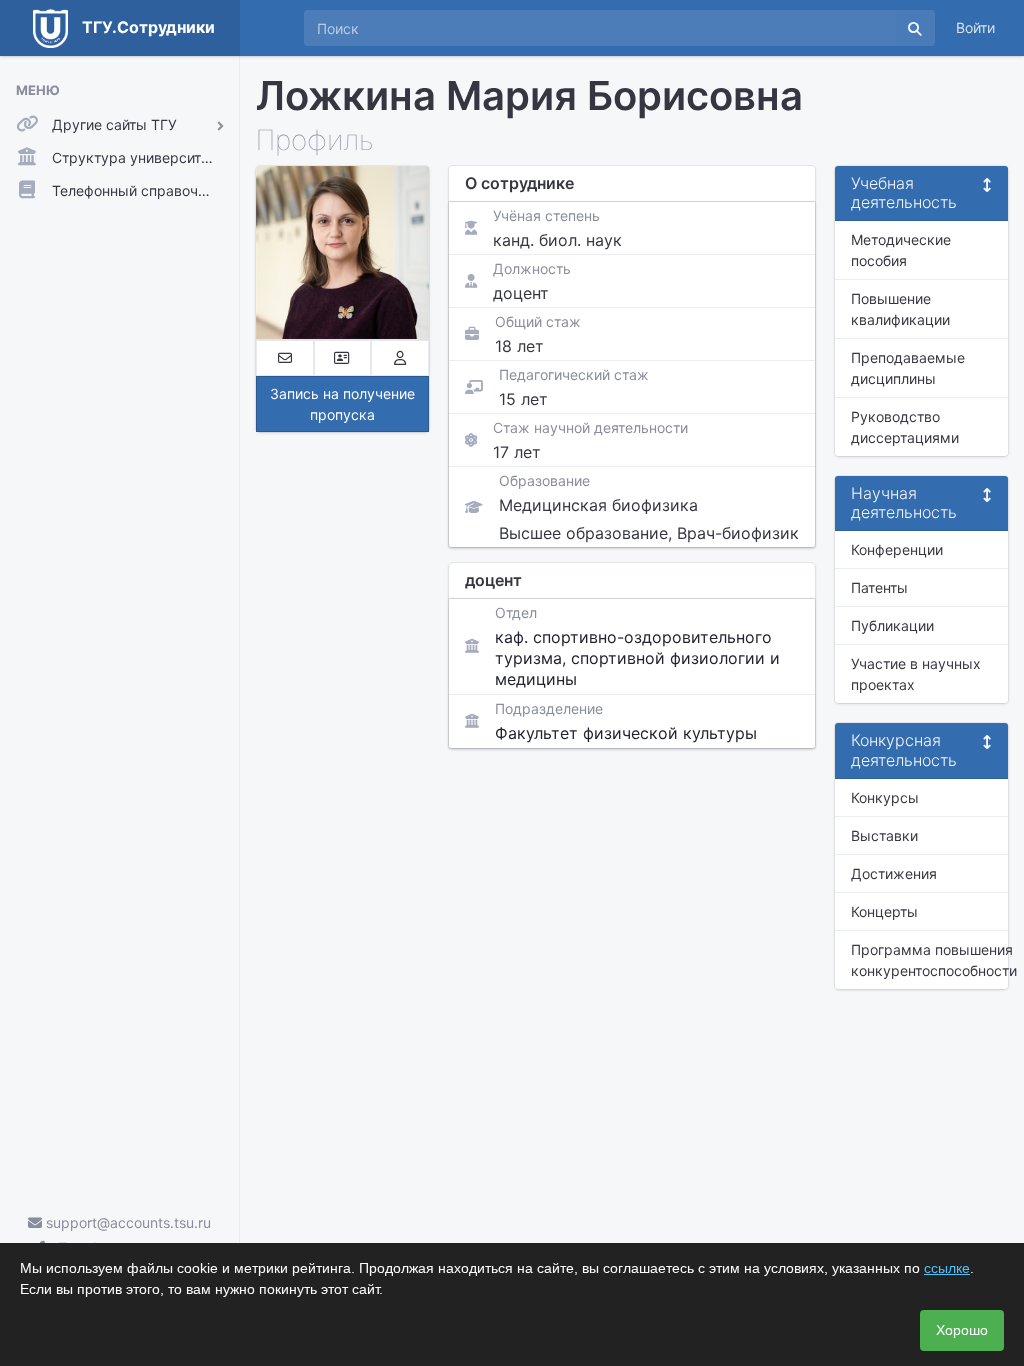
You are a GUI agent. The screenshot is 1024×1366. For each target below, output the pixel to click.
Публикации (892, 625)
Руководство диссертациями (905, 427)
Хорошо (962, 1330)
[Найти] (915, 28)
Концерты (884, 911)
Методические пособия (901, 250)
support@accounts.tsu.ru (126, 1222)
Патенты (879, 587)
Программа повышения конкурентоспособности (929, 960)
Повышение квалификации (900, 309)
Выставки (884, 835)
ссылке (947, 1268)
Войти (975, 27)
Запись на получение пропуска (342, 404)
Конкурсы (885, 797)
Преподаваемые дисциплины (908, 368)
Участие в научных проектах (916, 674)
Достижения (894, 873)
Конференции (897, 549)
